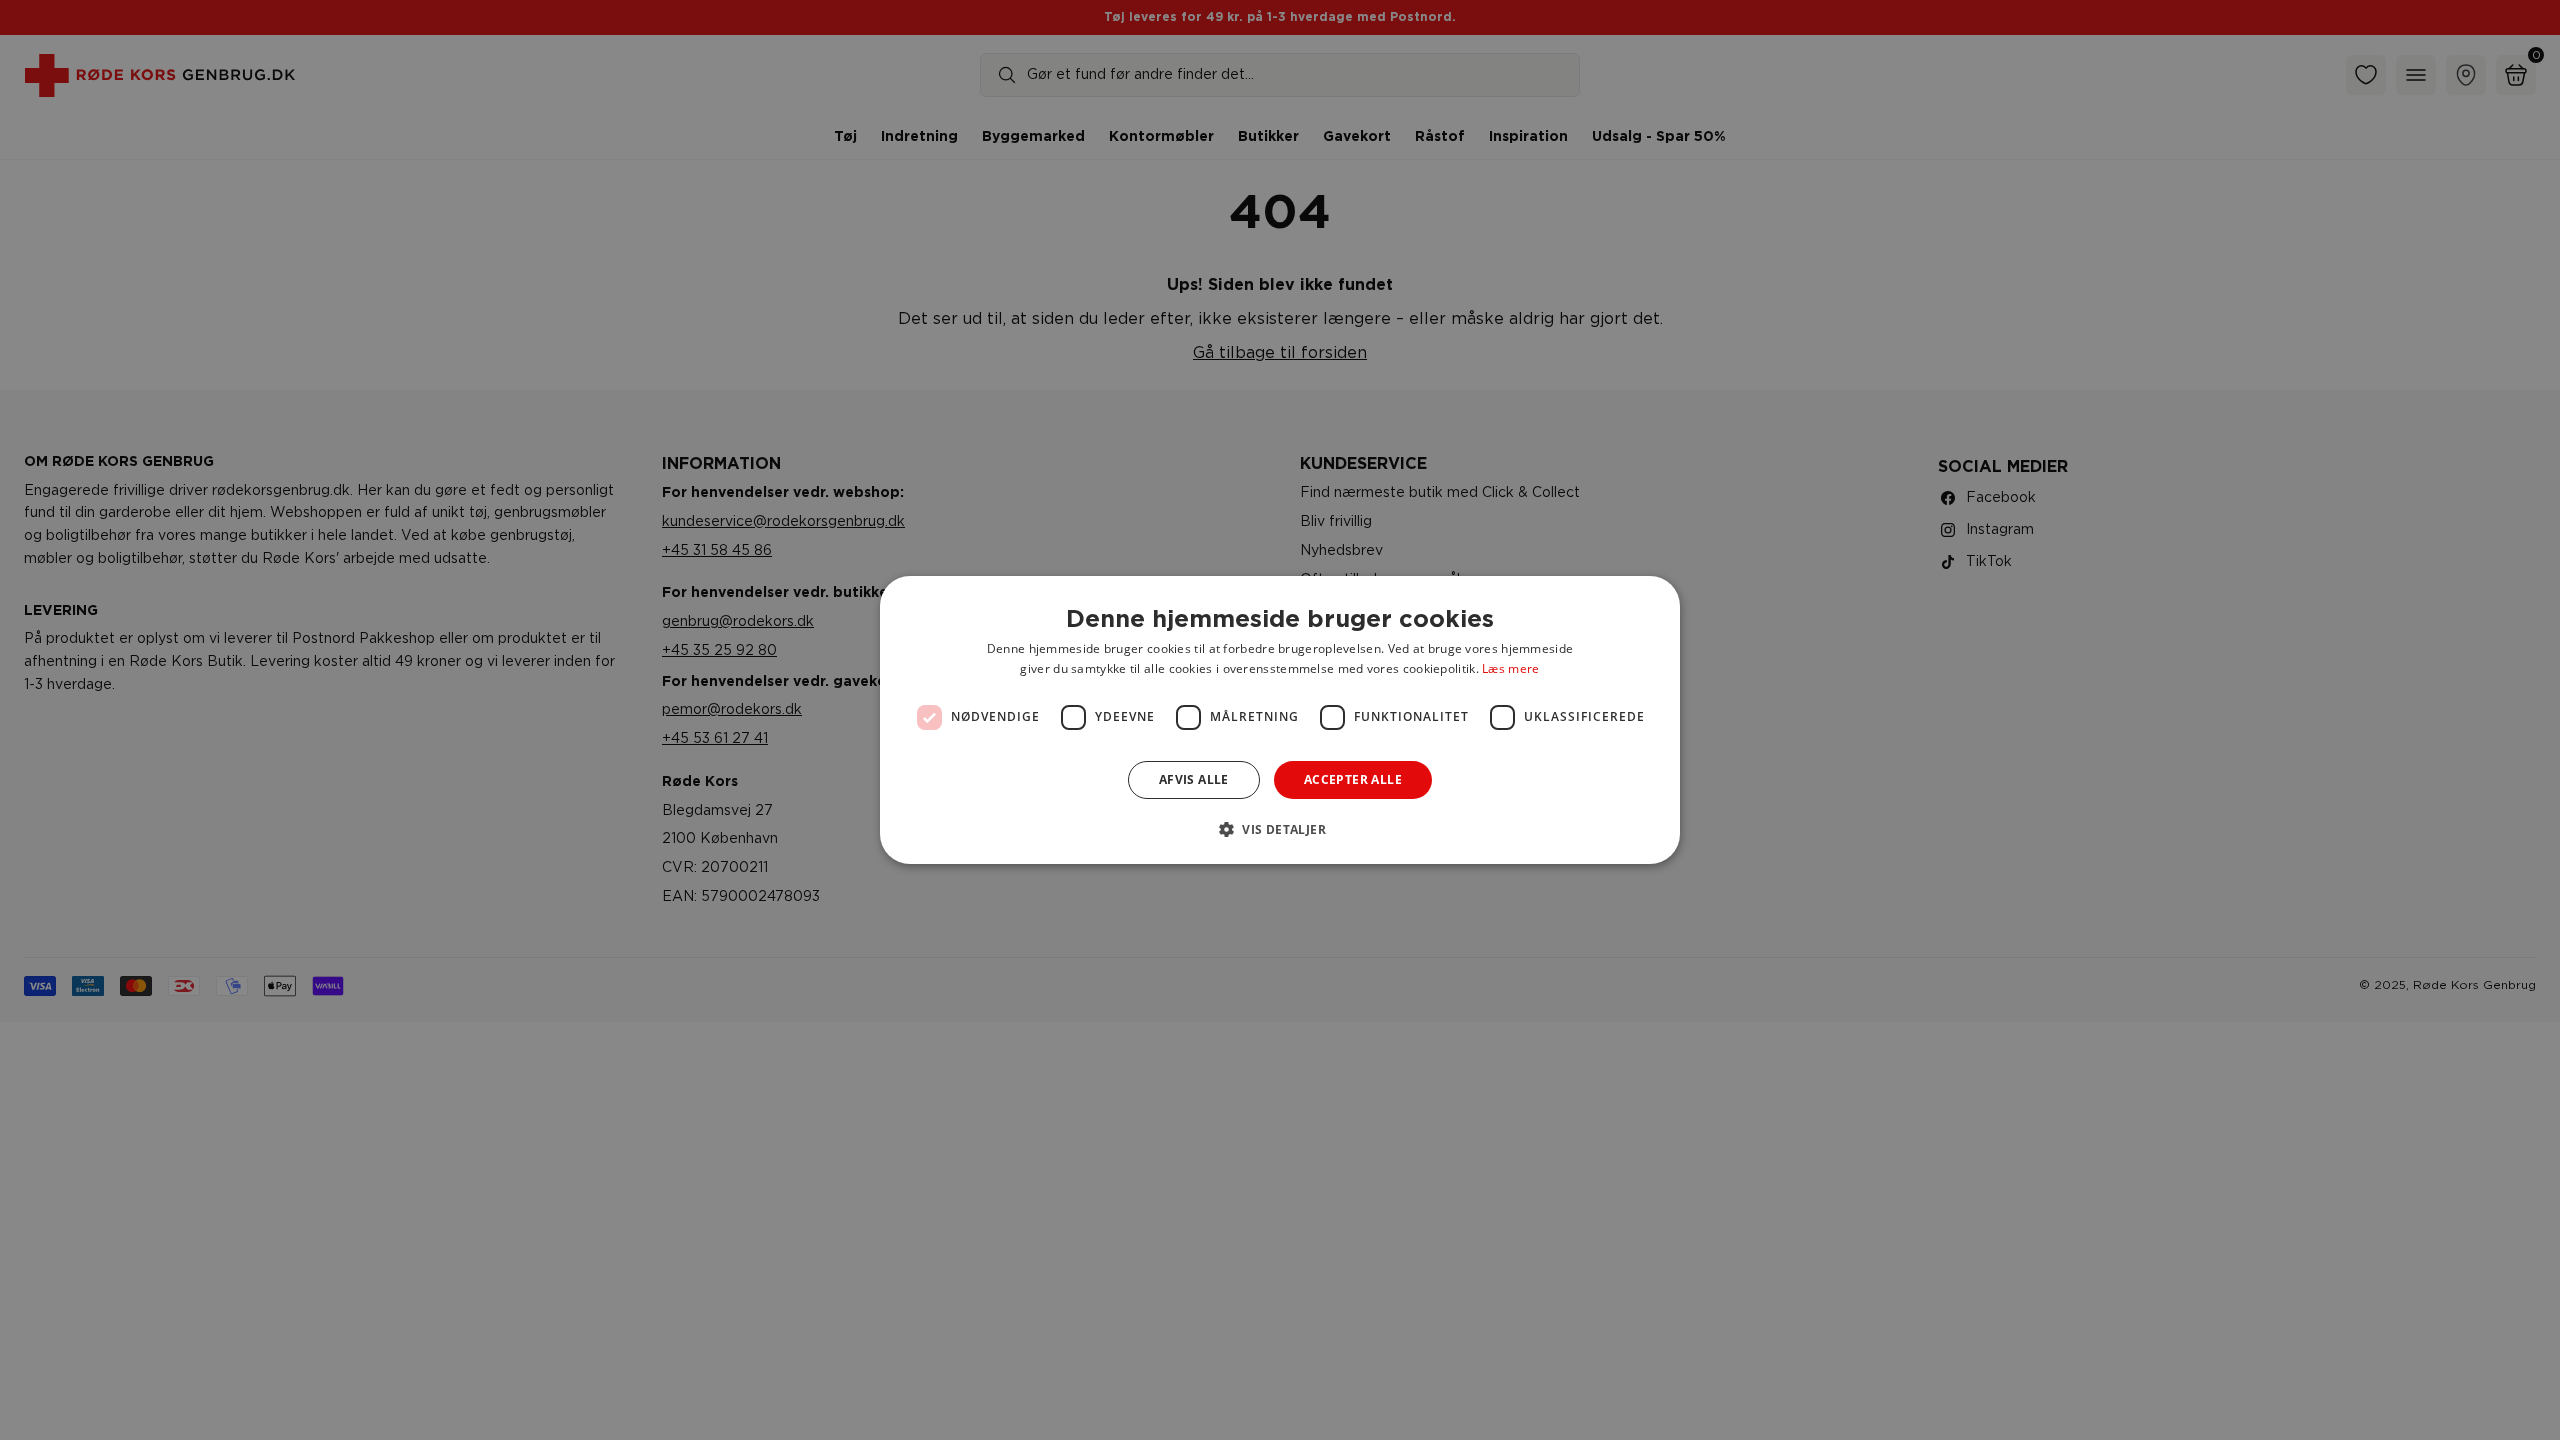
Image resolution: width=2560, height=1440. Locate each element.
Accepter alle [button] (1353, 779)
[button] (1280, 829)
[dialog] (1280, 720)
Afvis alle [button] (1194, 779)
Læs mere (1510, 668)
